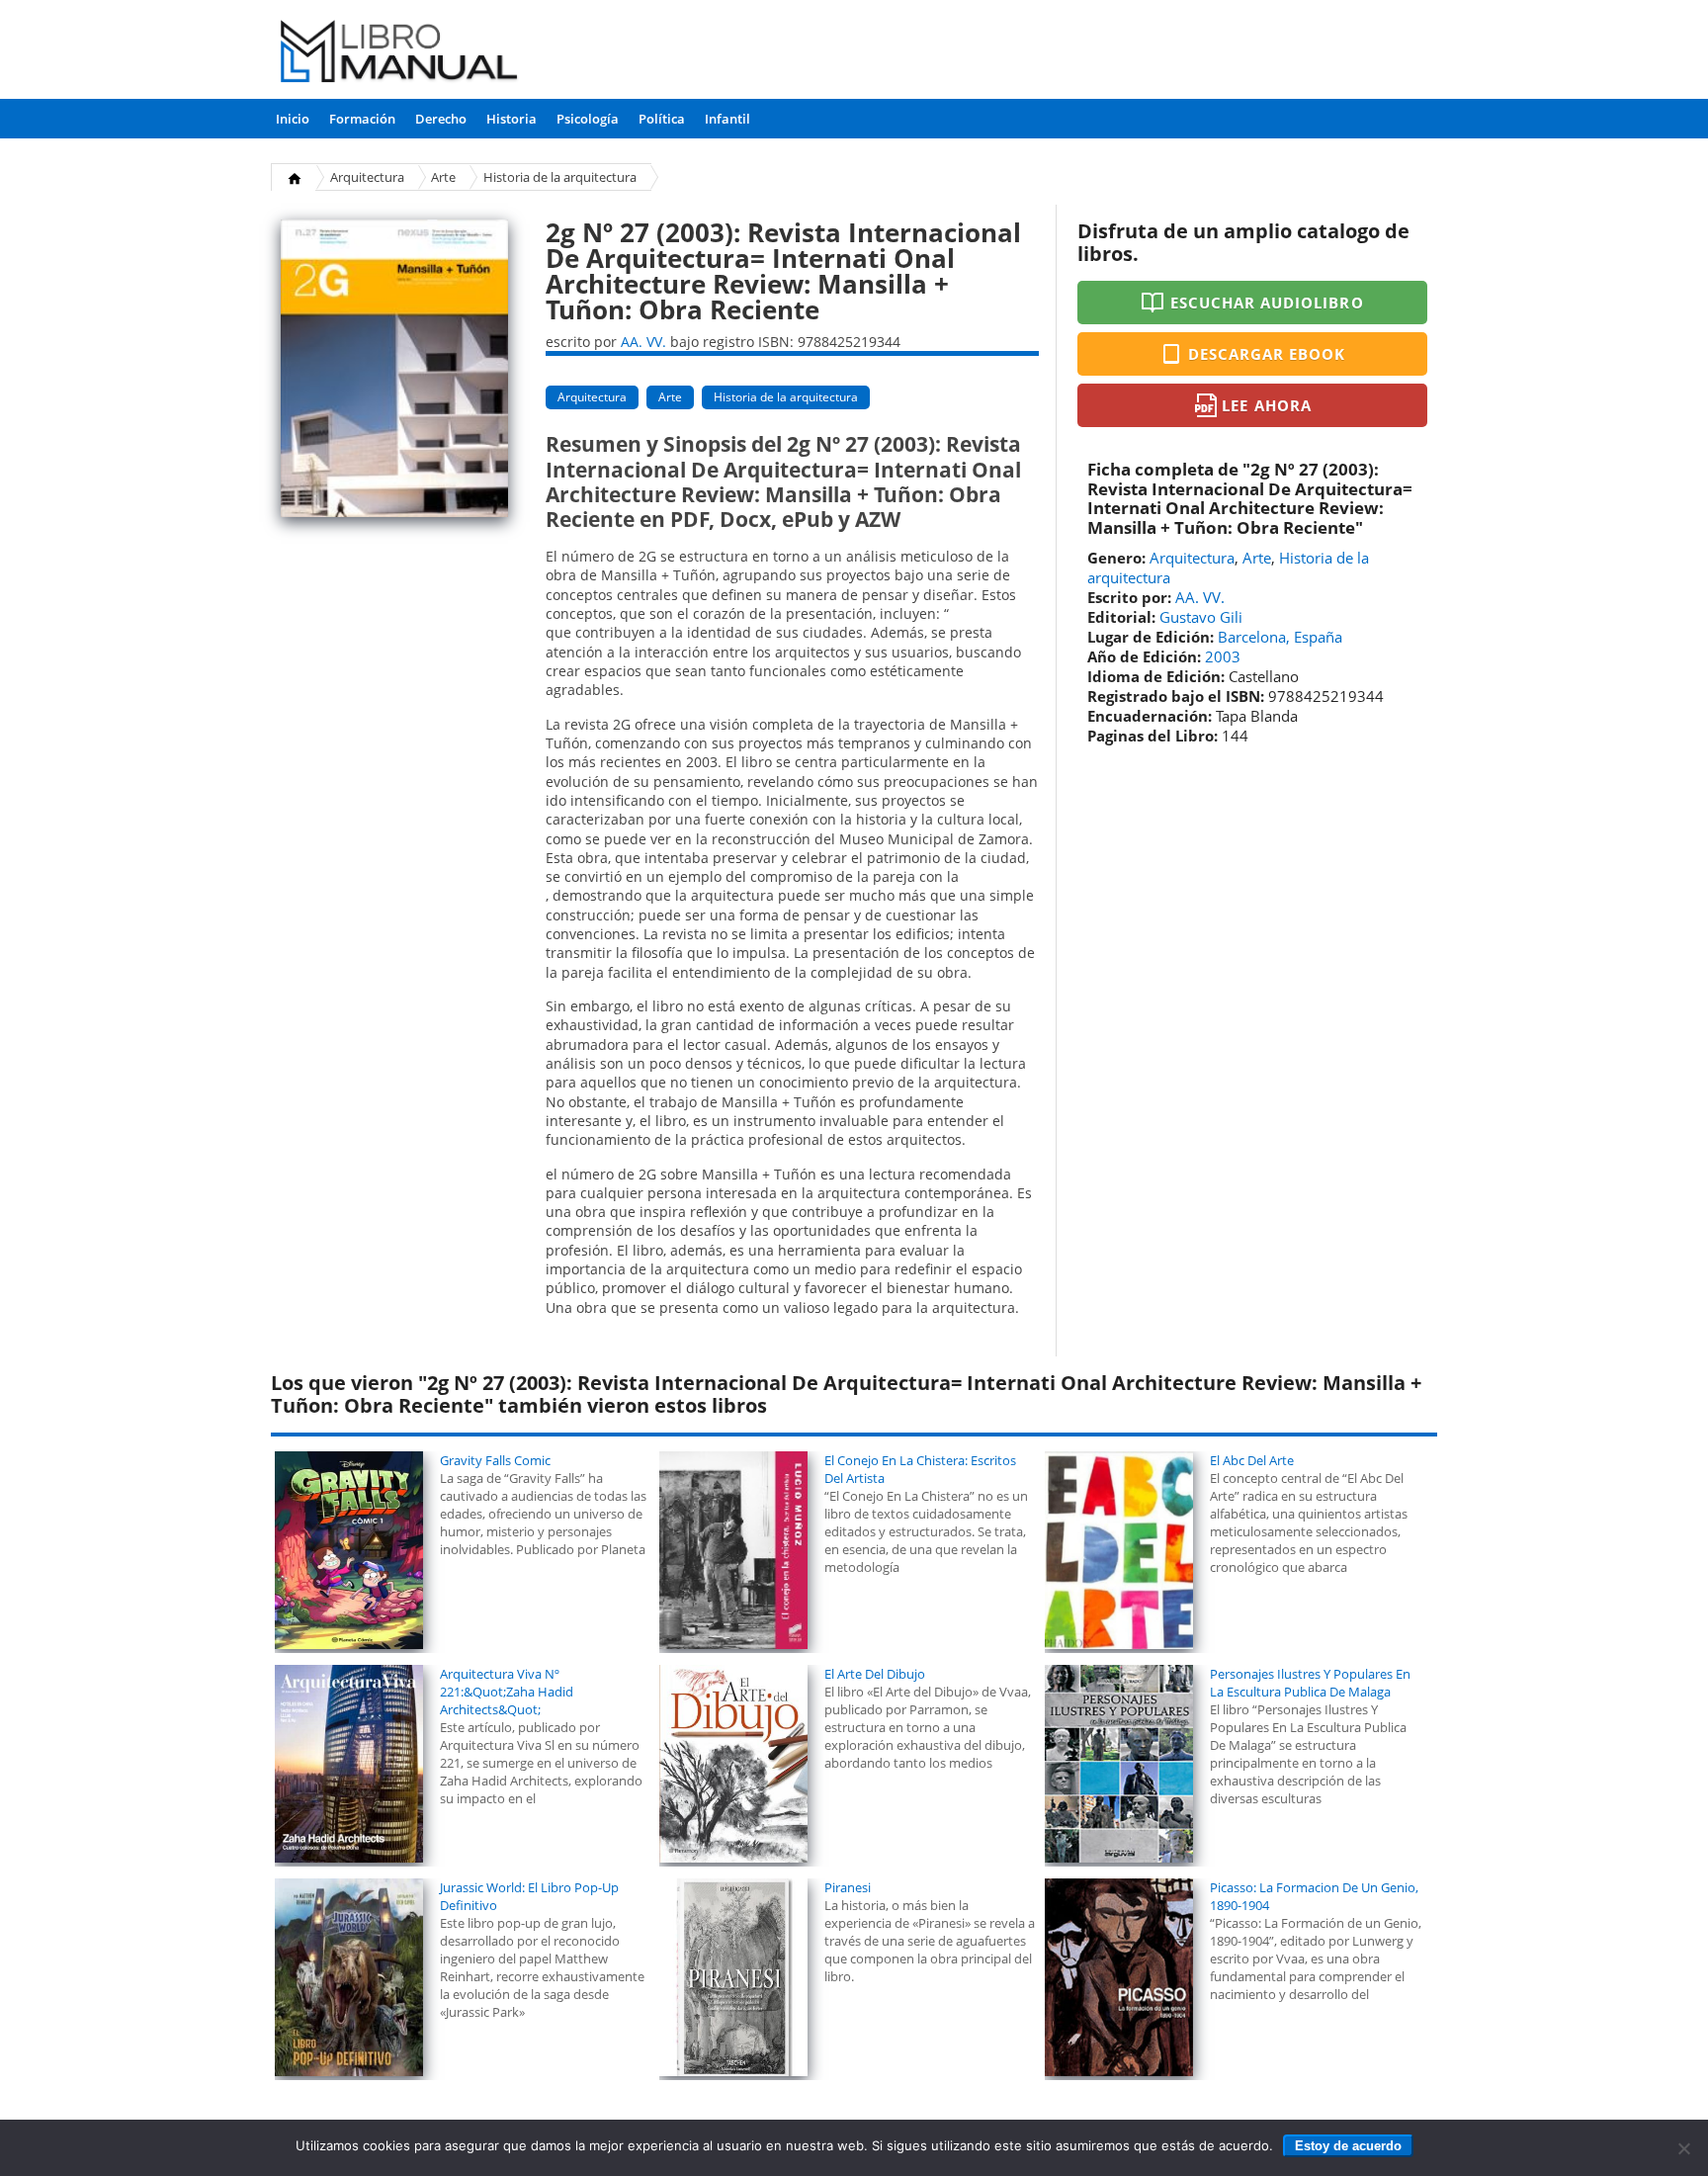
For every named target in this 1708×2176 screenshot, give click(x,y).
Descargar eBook (1267, 354)
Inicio (293, 119)
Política (662, 119)
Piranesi (848, 1887)
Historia (512, 119)
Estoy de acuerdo (1348, 2146)
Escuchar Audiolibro (1267, 303)
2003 (1223, 656)
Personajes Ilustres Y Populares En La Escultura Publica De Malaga (1310, 1683)
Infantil (727, 119)
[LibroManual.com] (400, 54)
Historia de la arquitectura (560, 177)
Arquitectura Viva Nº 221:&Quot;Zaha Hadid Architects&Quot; (507, 1692)
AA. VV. (643, 342)
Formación (362, 119)
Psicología (588, 119)
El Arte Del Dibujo (875, 1674)
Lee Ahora (1266, 405)
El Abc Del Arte (1252, 1460)
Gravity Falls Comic (495, 1460)
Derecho (441, 119)
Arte (443, 177)
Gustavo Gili (1201, 617)
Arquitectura (367, 177)
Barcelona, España (1280, 637)
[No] (1683, 2148)
